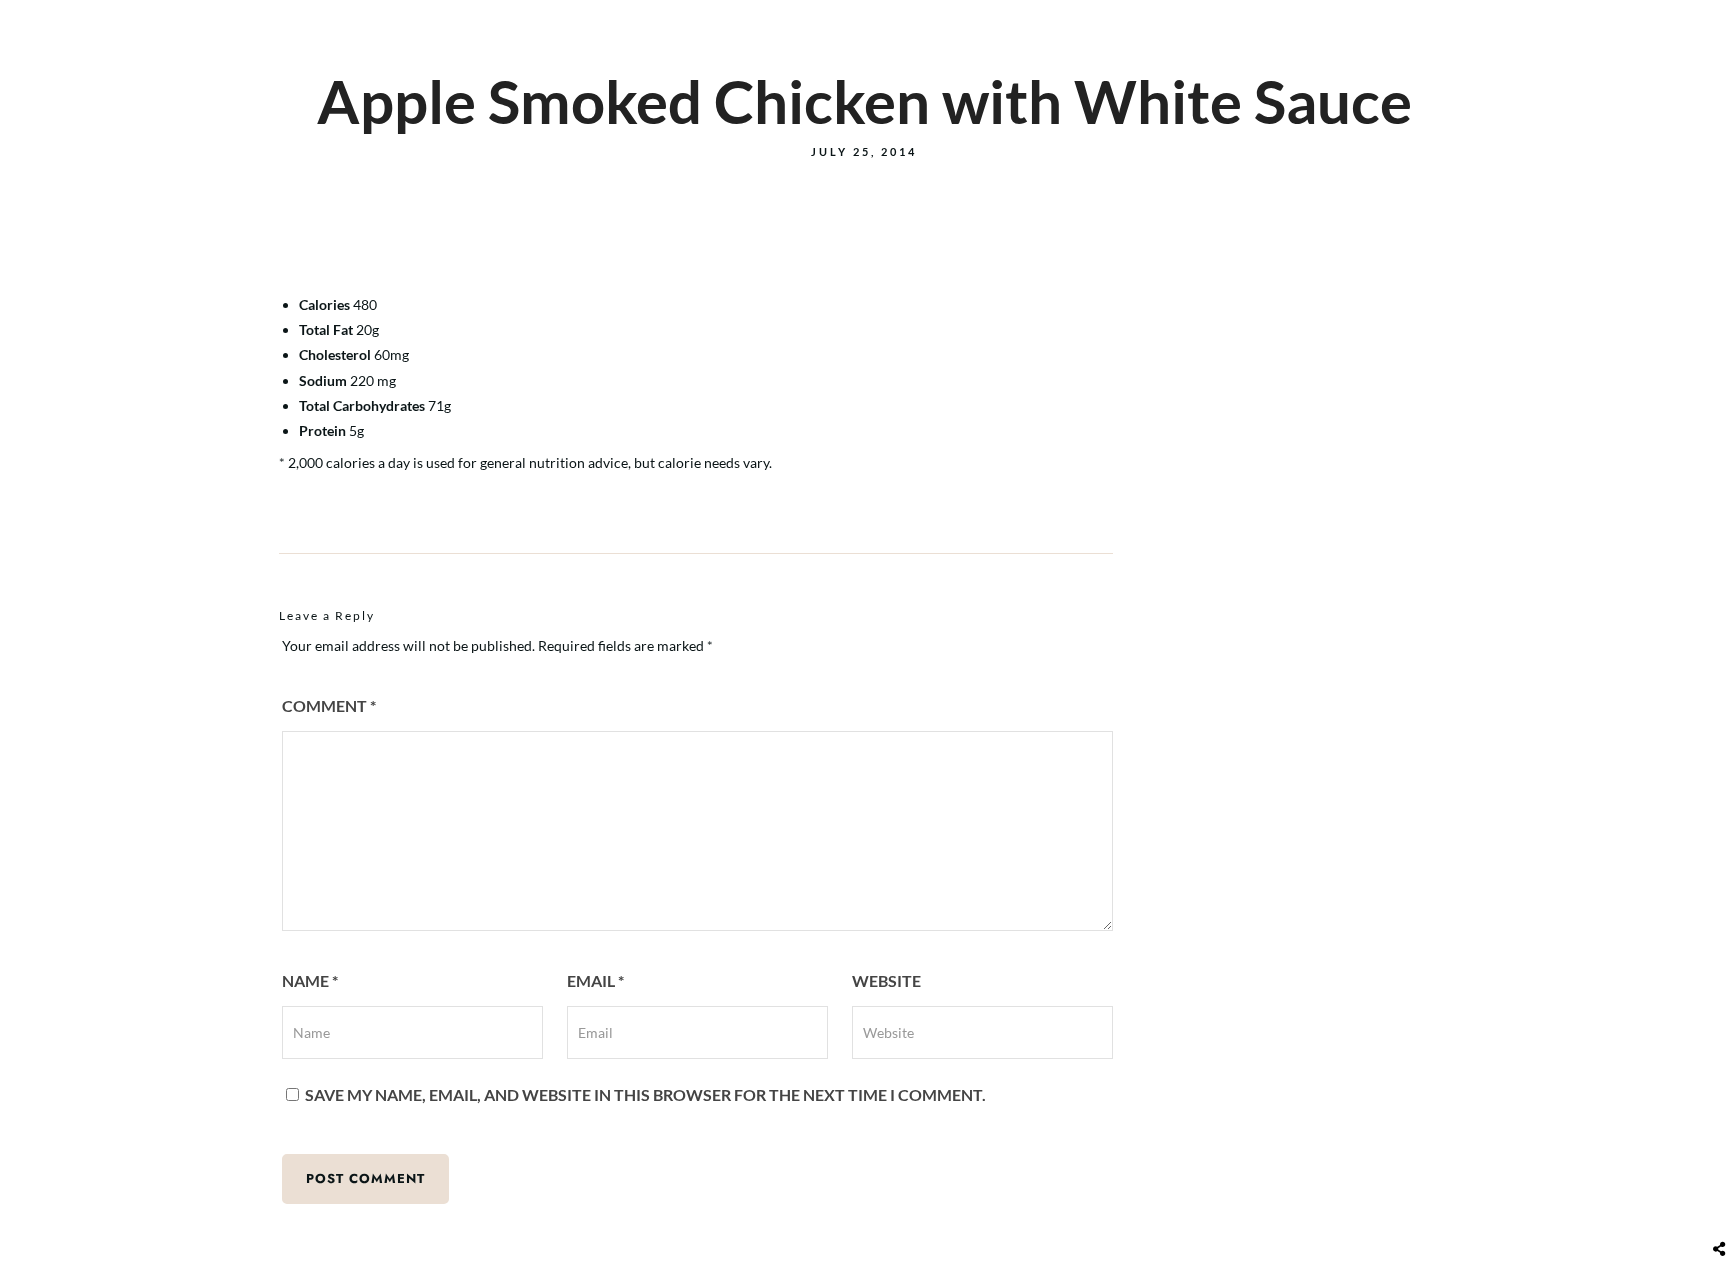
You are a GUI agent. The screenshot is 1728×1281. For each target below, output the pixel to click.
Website (886, 980)
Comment (329, 705)
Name (310, 980)
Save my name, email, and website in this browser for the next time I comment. (645, 1094)
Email (595, 980)
